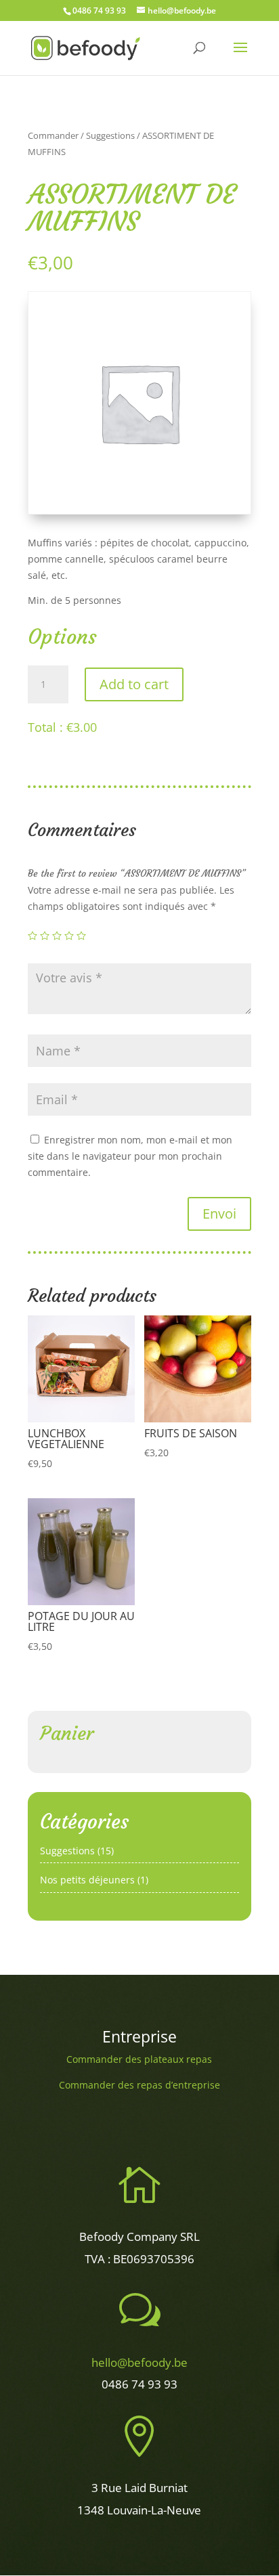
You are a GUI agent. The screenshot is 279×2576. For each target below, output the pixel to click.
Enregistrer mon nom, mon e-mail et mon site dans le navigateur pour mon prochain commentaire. (130, 1156)
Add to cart (134, 684)
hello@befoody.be (139, 2362)
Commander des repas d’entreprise (139, 2085)
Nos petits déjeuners (87, 1880)
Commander (53, 135)
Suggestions (110, 135)
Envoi (219, 1214)
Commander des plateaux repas (139, 2059)
